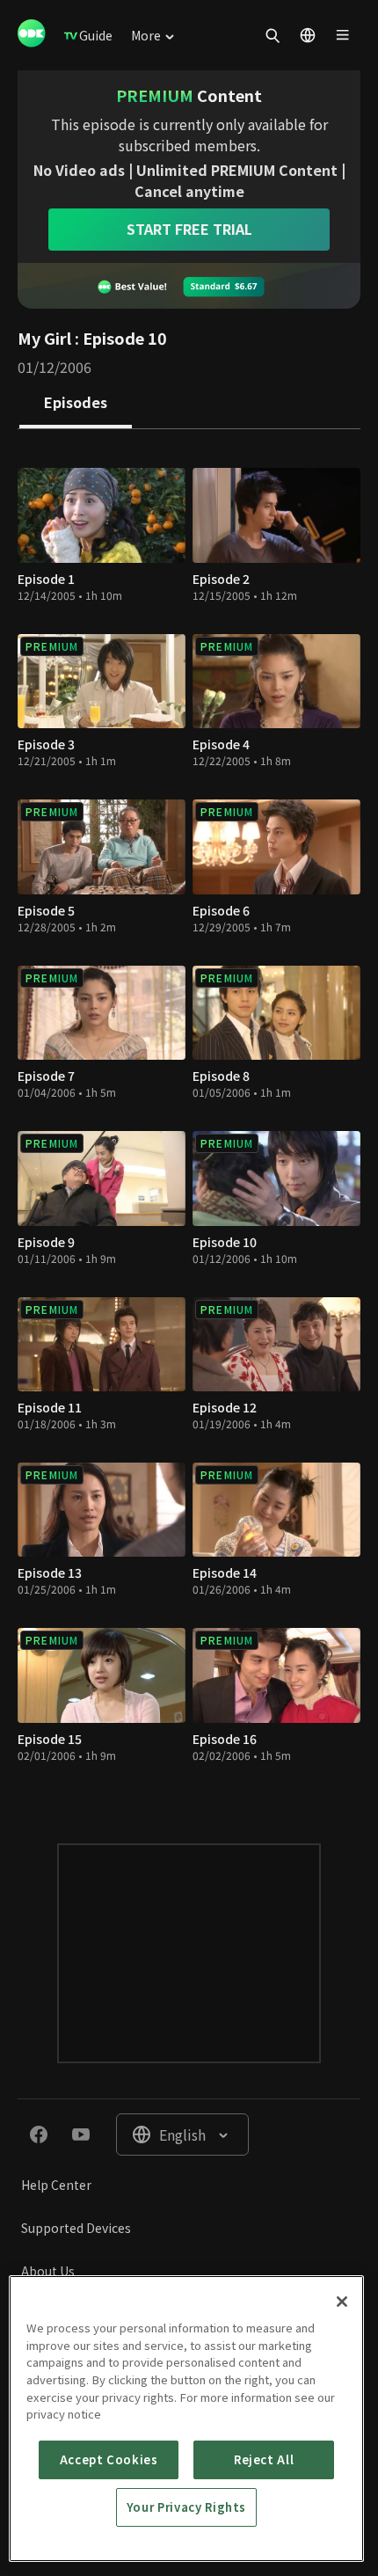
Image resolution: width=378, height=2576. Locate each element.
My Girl (44, 338)
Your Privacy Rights (186, 2507)
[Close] (342, 2302)
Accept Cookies (109, 2459)
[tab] (76, 404)
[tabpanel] (189, 1119)
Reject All (264, 2459)
